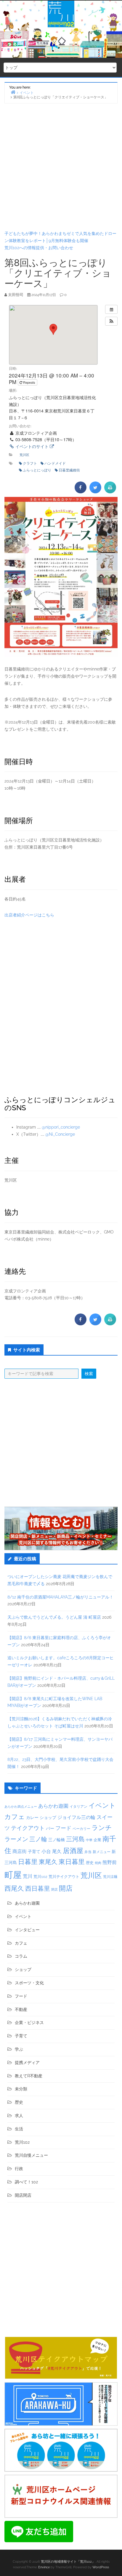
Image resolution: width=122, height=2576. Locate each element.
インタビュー (27, 1930)
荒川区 (24, 455)
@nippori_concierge (61, 1127)
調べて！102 (26, 2182)
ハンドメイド (55, 463)
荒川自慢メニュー (31, 2155)
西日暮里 (38, 1888)
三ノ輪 (38, 1839)
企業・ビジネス (29, 2023)
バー (50, 1828)
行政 (19, 2169)
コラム (21, 1956)
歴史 (90, 1863)
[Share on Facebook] (81, 492)
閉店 (54, 1889)
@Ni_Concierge (60, 1134)
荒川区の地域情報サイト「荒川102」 (68, 2562)
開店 (66, 1888)
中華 (89, 1840)
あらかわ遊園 (53, 1806)
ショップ (48, 1817)
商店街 (20, 1851)
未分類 (21, 2089)
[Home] (13, 92)
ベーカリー (81, 1829)
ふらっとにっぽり (37, 470)
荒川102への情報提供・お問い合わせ (39, 248)
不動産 (21, 2009)
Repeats (29, 382)
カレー (32, 1817)
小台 (46, 1851)
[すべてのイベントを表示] (111, 309)
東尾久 (48, 1862)
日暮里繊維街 (69, 470)
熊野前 (110, 1862)
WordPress (101, 2567)
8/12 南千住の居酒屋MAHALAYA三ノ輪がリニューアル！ (60, 1597)
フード (63, 1828)
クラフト (30, 463)
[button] (111, 321)
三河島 (75, 1839)
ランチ (102, 1828)
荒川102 (40, 1876)
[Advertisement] (61, 167)
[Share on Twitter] (95, 492)
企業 (97, 1840)
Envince (44, 2567)
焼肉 (98, 1863)
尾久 (57, 1851)
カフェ (15, 1817)
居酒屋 (73, 1851)
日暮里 (28, 1862)
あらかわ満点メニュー (21, 1807)
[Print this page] (110, 492)
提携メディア (27, 2063)
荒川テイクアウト (64, 1876)
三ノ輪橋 (57, 1840)
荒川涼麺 (110, 1877)
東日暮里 (72, 1862)
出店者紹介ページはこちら (29, 915)
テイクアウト (28, 1828)
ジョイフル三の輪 (76, 1817)
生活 (19, 2129)
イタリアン (78, 1807)
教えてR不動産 (29, 2076)
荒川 (28, 1876)
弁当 (88, 1852)
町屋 (13, 1875)
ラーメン (16, 1839)
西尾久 (14, 1888)
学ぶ (19, 2049)
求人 (19, 2116)
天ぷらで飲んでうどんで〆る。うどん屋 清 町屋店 (54, 1617)
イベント (102, 1805)
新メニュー (102, 1852)
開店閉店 (23, 2195)
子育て (34, 1851)
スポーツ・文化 (29, 1983)
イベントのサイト (32, 446)
